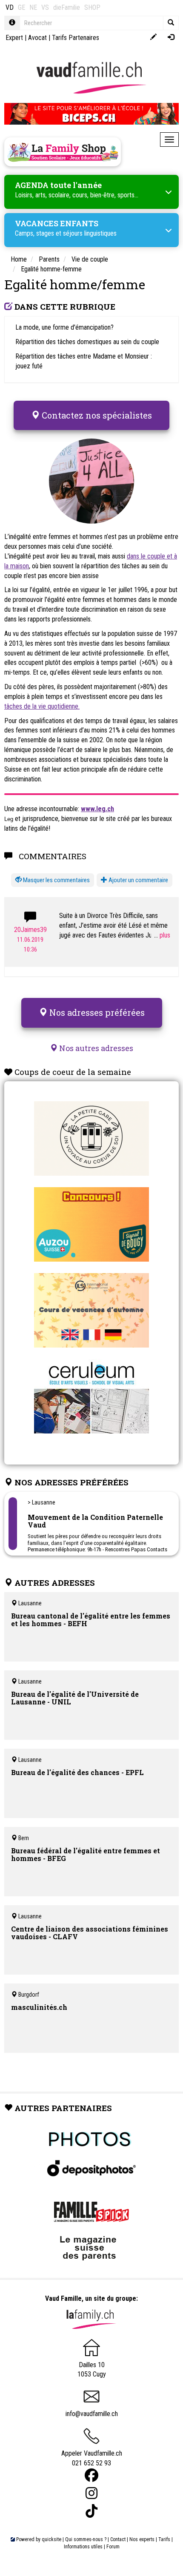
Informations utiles (83, 2547)
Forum (113, 2547)
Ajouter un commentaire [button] (138, 880)
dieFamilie (67, 7)
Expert (14, 38)
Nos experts (142, 2539)
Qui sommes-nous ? (86, 2539)
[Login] (171, 38)
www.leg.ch (97, 809)
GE (21, 7)
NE (33, 7)
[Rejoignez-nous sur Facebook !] (91, 2475)
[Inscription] (153, 38)
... (157, 935)
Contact (118, 2539)
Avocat (37, 38)
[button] (53, 880)
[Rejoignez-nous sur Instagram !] (91, 2493)
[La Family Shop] (63, 152)
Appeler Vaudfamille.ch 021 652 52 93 (92, 2458)
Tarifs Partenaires (76, 38)
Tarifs (164, 2539)
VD (10, 7)
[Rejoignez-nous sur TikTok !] (91, 2511)
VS (45, 7)
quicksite (51, 2539)
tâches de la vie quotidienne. (42, 706)
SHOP (92, 7)
